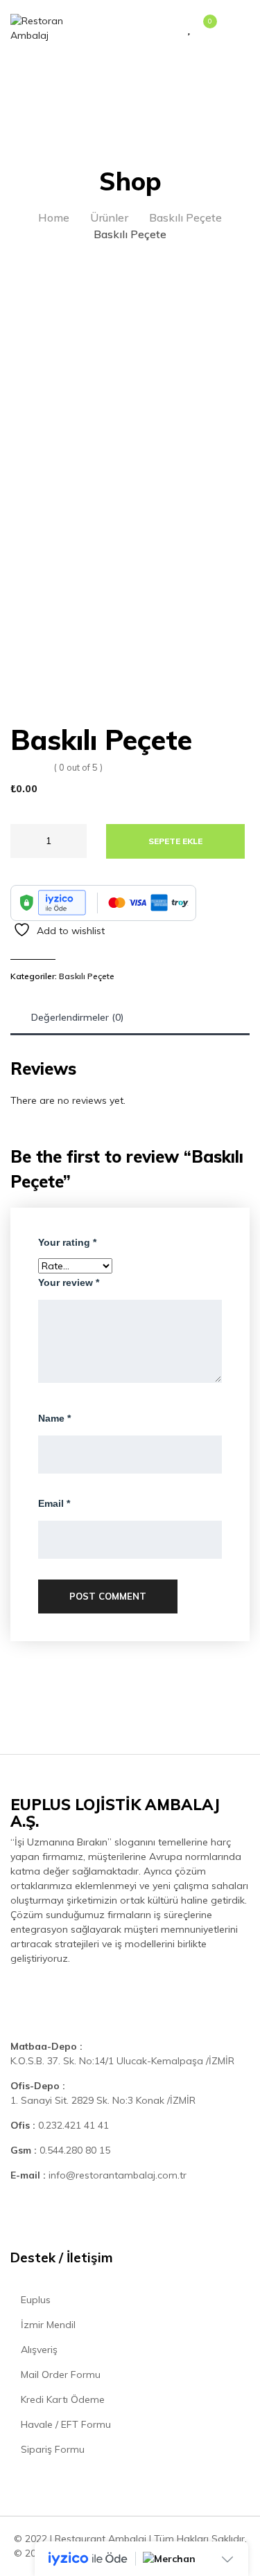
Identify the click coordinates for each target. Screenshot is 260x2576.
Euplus (34, 2300)
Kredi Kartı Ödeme (61, 2399)
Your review (69, 1282)
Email (54, 1503)
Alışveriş (38, 2350)
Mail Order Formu (59, 2374)
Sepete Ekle (175, 841)
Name (54, 1418)
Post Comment (108, 1596)
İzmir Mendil (47, 2325)
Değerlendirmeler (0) (78, 1017)
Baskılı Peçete (87, 976)
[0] (203, 29)
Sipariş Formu (51, 2449)
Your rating (67, 1242)
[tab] (78, 1018)
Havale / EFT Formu (64, 2424)
